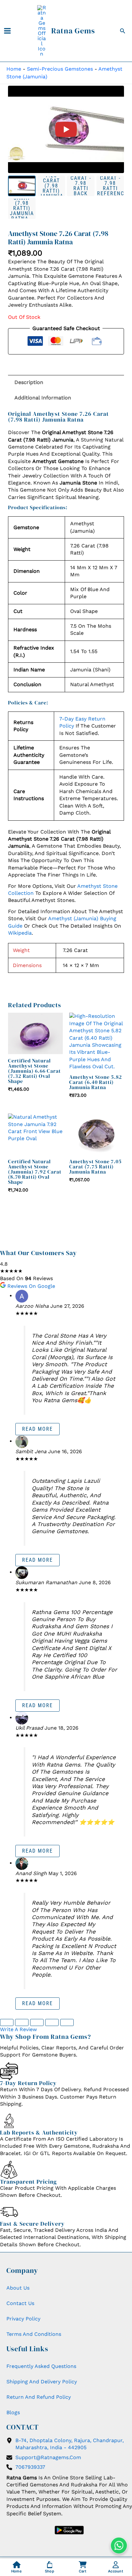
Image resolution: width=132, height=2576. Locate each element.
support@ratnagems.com (48, 2457)
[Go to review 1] (7, 2022)
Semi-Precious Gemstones (60, 69)
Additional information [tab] (43, 398)
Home (14, 69)
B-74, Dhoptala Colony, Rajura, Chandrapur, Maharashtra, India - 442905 (70, 2444)
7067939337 (30, 2467)
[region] (66, 129)
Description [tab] (29, 382)
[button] (123, 31)
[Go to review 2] (22, 2022)
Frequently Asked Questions (41, 2366)
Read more (37, 1429)
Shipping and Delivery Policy (42, 2382)
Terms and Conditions (34, 2334)
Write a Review (18, 2029)
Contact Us (20, 2303)
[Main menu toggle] (7, 31)
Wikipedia (20, 933)
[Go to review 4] (52, 2022)
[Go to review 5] (67, 2022)
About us (18, 2288)
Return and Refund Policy (39, 2397)
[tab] (22, 186)
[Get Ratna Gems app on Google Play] (69, 2530)
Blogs (13, 2412)
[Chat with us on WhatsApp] (119, 2545)
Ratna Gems (73, 31)
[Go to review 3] (37, 2022)
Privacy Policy (23, 2319)
